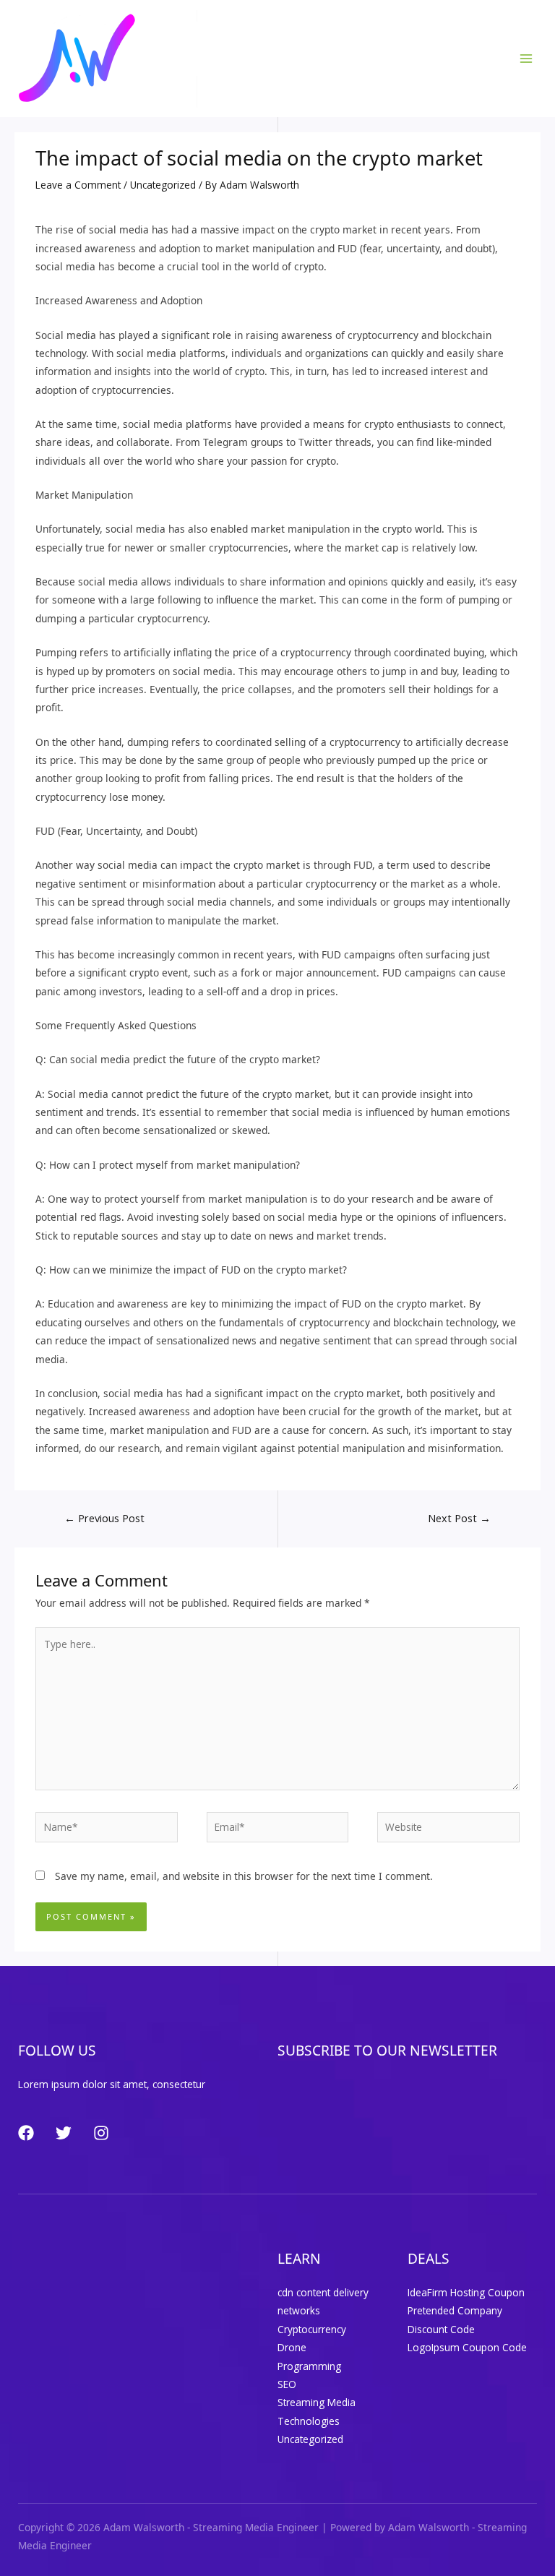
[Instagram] (101, 2133)
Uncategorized (163, 185)
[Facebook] (26, 2133)
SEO (287, 2384)
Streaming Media (317, 2402)
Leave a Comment (78, 185)
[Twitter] (64, 2133)
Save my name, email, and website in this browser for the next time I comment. (244, 1876)
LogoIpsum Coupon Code (467, 2347)
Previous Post (104, 1518)
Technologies (309, 2421)
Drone (292, 2347)
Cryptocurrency (312, 2329)
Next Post (459, 1518)
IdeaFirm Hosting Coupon (466, 2292)
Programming (309, 2366)
